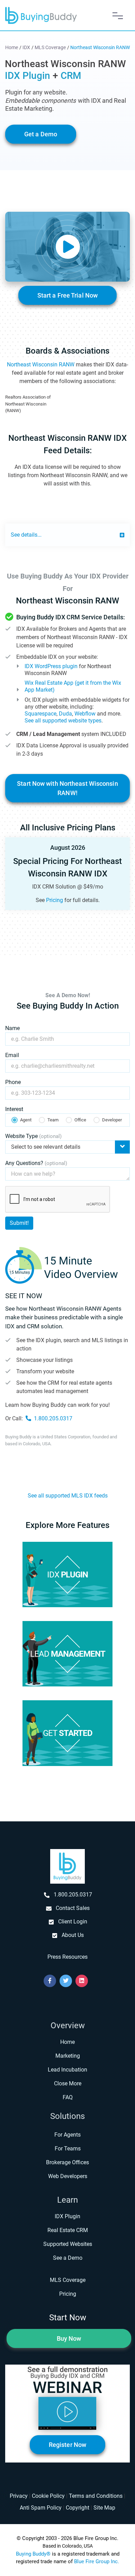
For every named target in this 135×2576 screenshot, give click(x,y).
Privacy (19, 2496)
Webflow (85, 714)
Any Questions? (36, 1163)
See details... (26, 535)
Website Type (33, 1136)
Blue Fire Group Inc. (97, 2561)
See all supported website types (63, 721)
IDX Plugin (67, 2216)
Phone (13, 1082)
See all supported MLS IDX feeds (68, 1496)
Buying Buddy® (33, 2554)
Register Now (67, 2445)
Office (80, 1120)
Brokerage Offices (67, 2162)
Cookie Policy (48, 2496)
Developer (112, 1120)
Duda (65, 714)
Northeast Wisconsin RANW (41, 365)
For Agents (67, 2135)
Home (67, 2042)
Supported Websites (68, 2244)
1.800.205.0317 (53, 1418)
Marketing (68, 2056)
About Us (73, 1935)
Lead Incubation (67, 2070)
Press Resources (67, 1957)
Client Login (73, 1922)
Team (53, 1120)
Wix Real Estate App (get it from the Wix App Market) (73, 686)
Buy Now (69, 2338)
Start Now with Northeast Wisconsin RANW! (67, 788)
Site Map (104, 2508)
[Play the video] (67, 247)
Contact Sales (73, 1908)
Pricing (55, 900)
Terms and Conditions (96, 2496)
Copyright (78, 2508)
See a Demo (68, 2258)
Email (12, 1055)
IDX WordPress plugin (51, 666)
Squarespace (40, 714)
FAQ (68, 2097)
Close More (68, 2083)
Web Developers (68, 2176)
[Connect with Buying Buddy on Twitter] (66, 1981)
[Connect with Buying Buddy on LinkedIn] (82, 1981)
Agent (26, 1120)
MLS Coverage (68, 2280)
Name (12, 1028)
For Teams (68, 2149)
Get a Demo (41, 134)
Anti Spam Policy (41, 2508)
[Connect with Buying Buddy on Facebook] (50, 1981)
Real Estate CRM (68, 2230)
